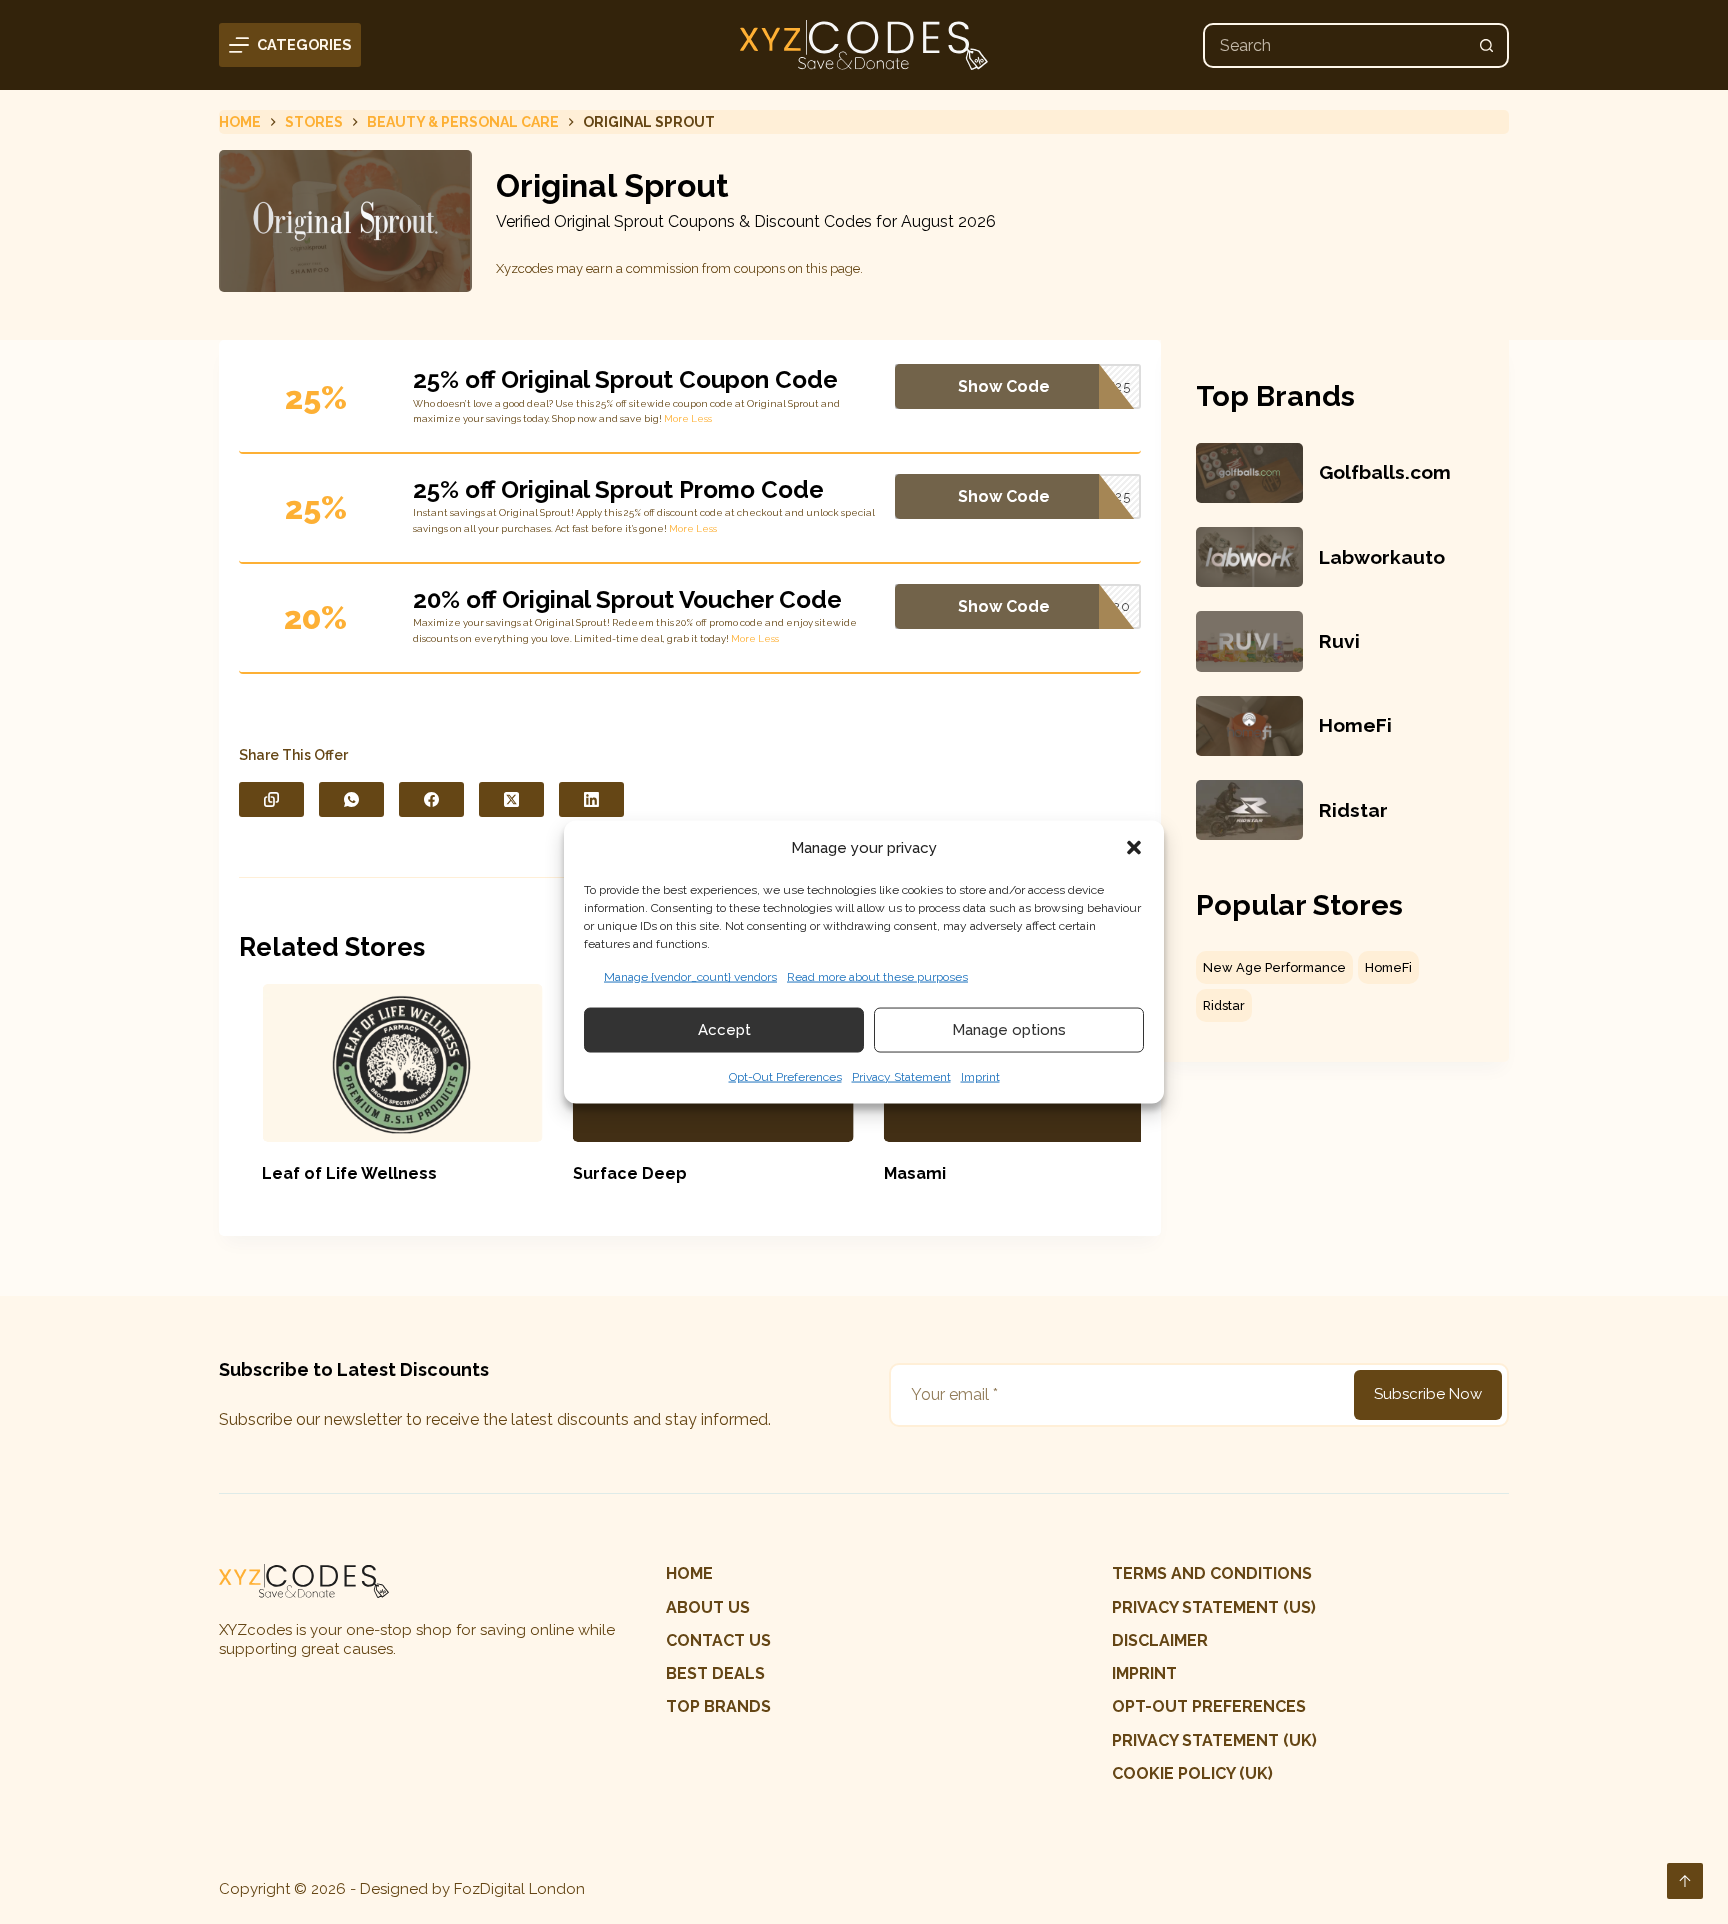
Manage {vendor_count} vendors (690, 976)
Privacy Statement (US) (1214, 1607)
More (676, 418)
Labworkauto (1382, 557)
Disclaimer (1160, 1640)
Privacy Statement (901, 1076)
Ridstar (1353, 810)
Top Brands (718, 1706)
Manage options (1009, 1030)
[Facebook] (431, 799)
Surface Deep (607, 1173)
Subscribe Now (1428, 1394)
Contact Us (718, 1640)
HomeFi (1355, 725)
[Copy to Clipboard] (271, 799)
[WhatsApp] (351, 799)
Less (701, 418)
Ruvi (1339, 641)
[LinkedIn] (591, 799)
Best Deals (715, 1673)
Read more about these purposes (877, 976)
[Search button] (1486, 45)
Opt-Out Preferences (785, 1076)
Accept (724, 1030)
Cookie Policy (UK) (1192, 1773)
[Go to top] (1685, 1881)
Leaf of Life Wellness (327, 1173)
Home (689, 1573)
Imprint (980, 1076)
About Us (708, 1607)
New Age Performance (1274, 967)
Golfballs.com (1385, 472)
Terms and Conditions (1212, 1573)
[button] (1134, 848)
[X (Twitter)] (511, 799)
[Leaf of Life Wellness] (380, 1063)
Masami (892, 1173)
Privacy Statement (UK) (1214, 1740)
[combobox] (1335, 45)
